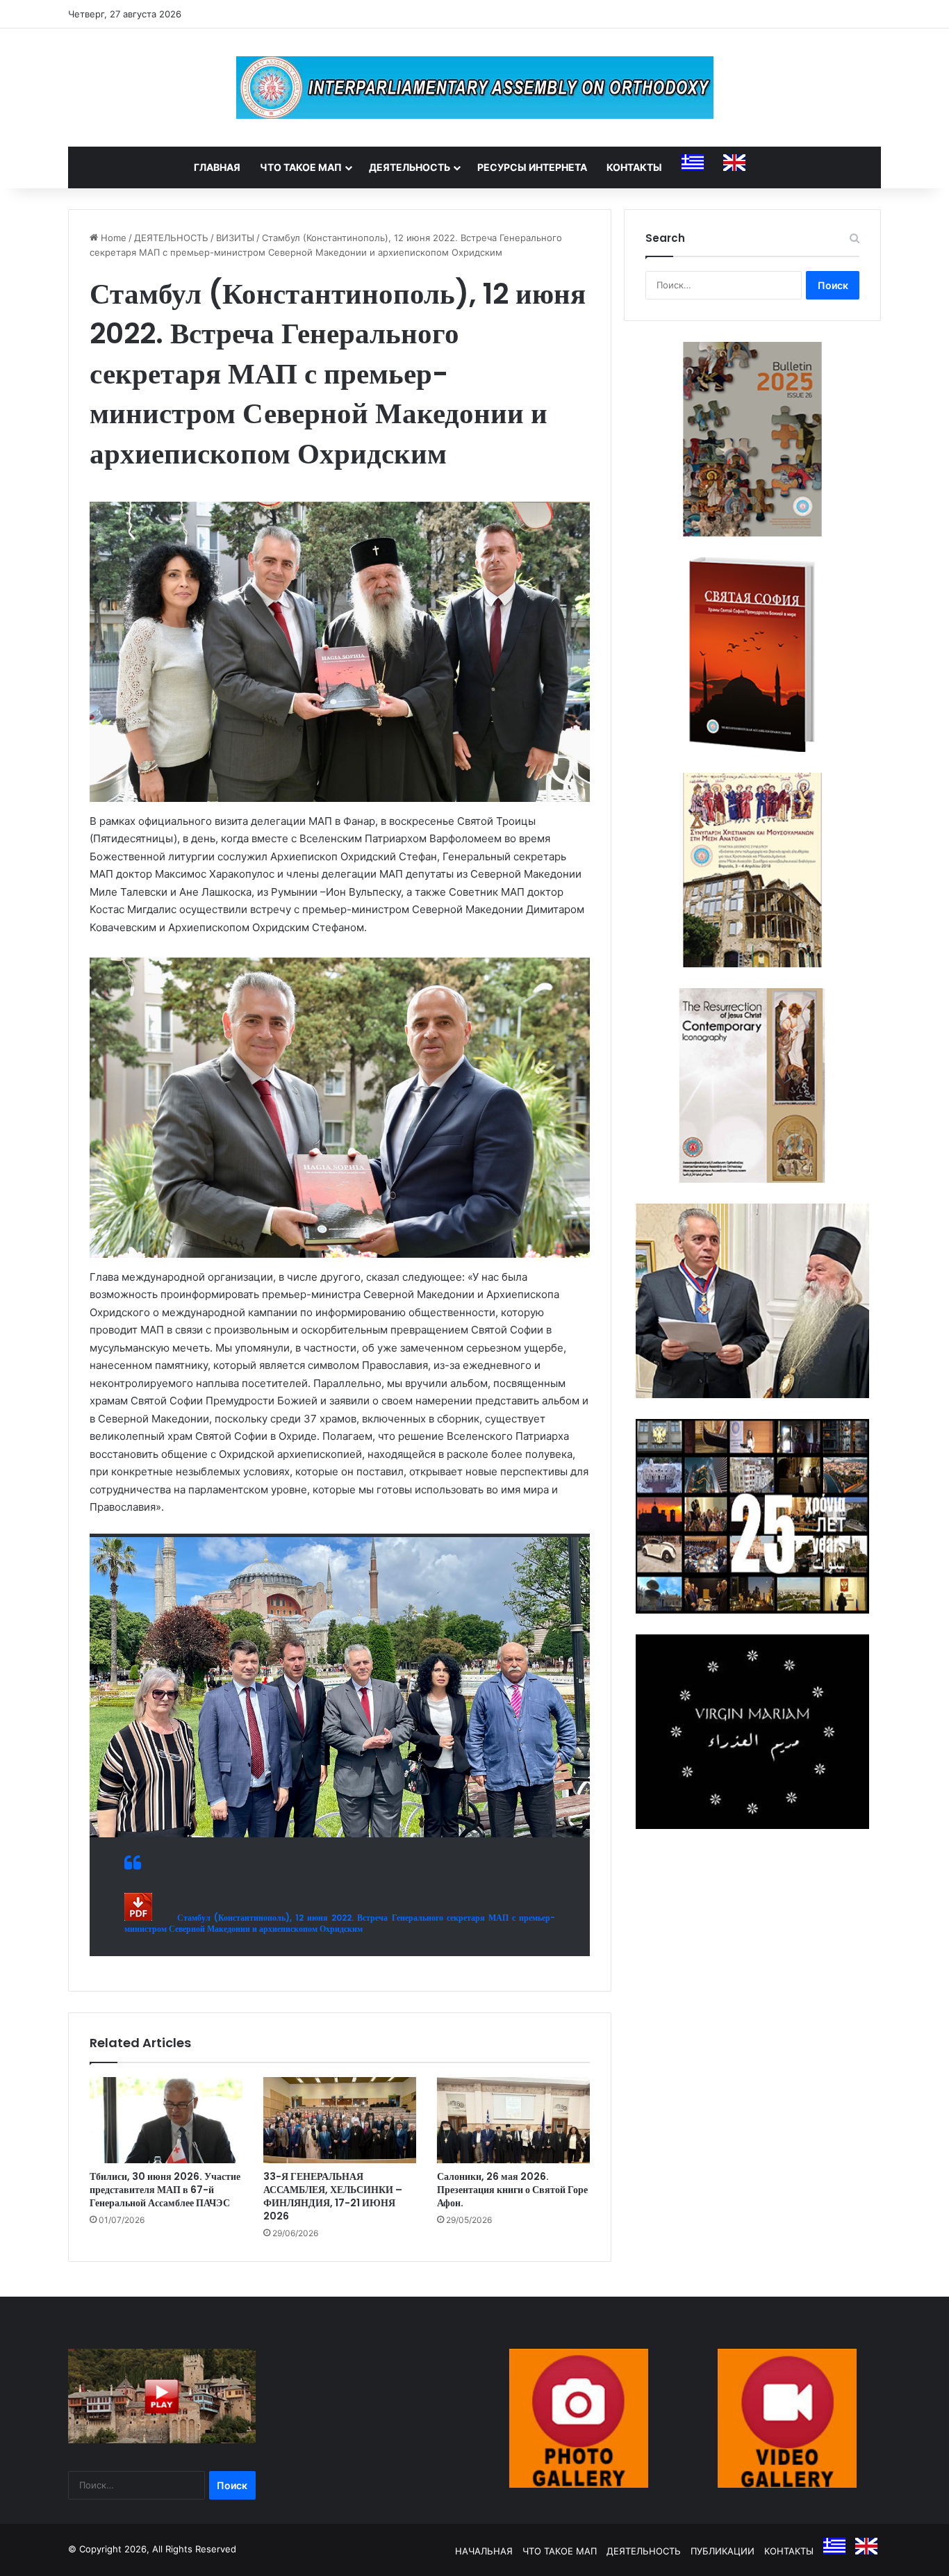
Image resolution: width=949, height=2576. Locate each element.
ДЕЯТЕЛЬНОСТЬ (410, 167)
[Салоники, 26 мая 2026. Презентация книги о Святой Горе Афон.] (513, 2120)
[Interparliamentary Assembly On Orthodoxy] (475, 88)
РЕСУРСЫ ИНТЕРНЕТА (532, 167)
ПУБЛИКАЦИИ (723, 2551)
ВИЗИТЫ (235, 238)
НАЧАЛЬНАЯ (484, 2551)
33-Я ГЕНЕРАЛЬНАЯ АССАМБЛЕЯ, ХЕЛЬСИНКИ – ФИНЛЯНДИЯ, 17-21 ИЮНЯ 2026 (333, 2196)
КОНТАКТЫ (634, 167)
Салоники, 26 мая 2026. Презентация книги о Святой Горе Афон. (512, 2190)
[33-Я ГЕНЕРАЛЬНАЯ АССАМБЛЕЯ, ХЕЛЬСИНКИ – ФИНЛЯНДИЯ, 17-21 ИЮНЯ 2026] (340, 2120)
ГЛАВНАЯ (217, 167)
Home (112, 238)
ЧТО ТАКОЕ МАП (301, 167)
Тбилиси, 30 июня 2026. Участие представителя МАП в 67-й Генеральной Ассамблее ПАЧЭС (165, 2190)
